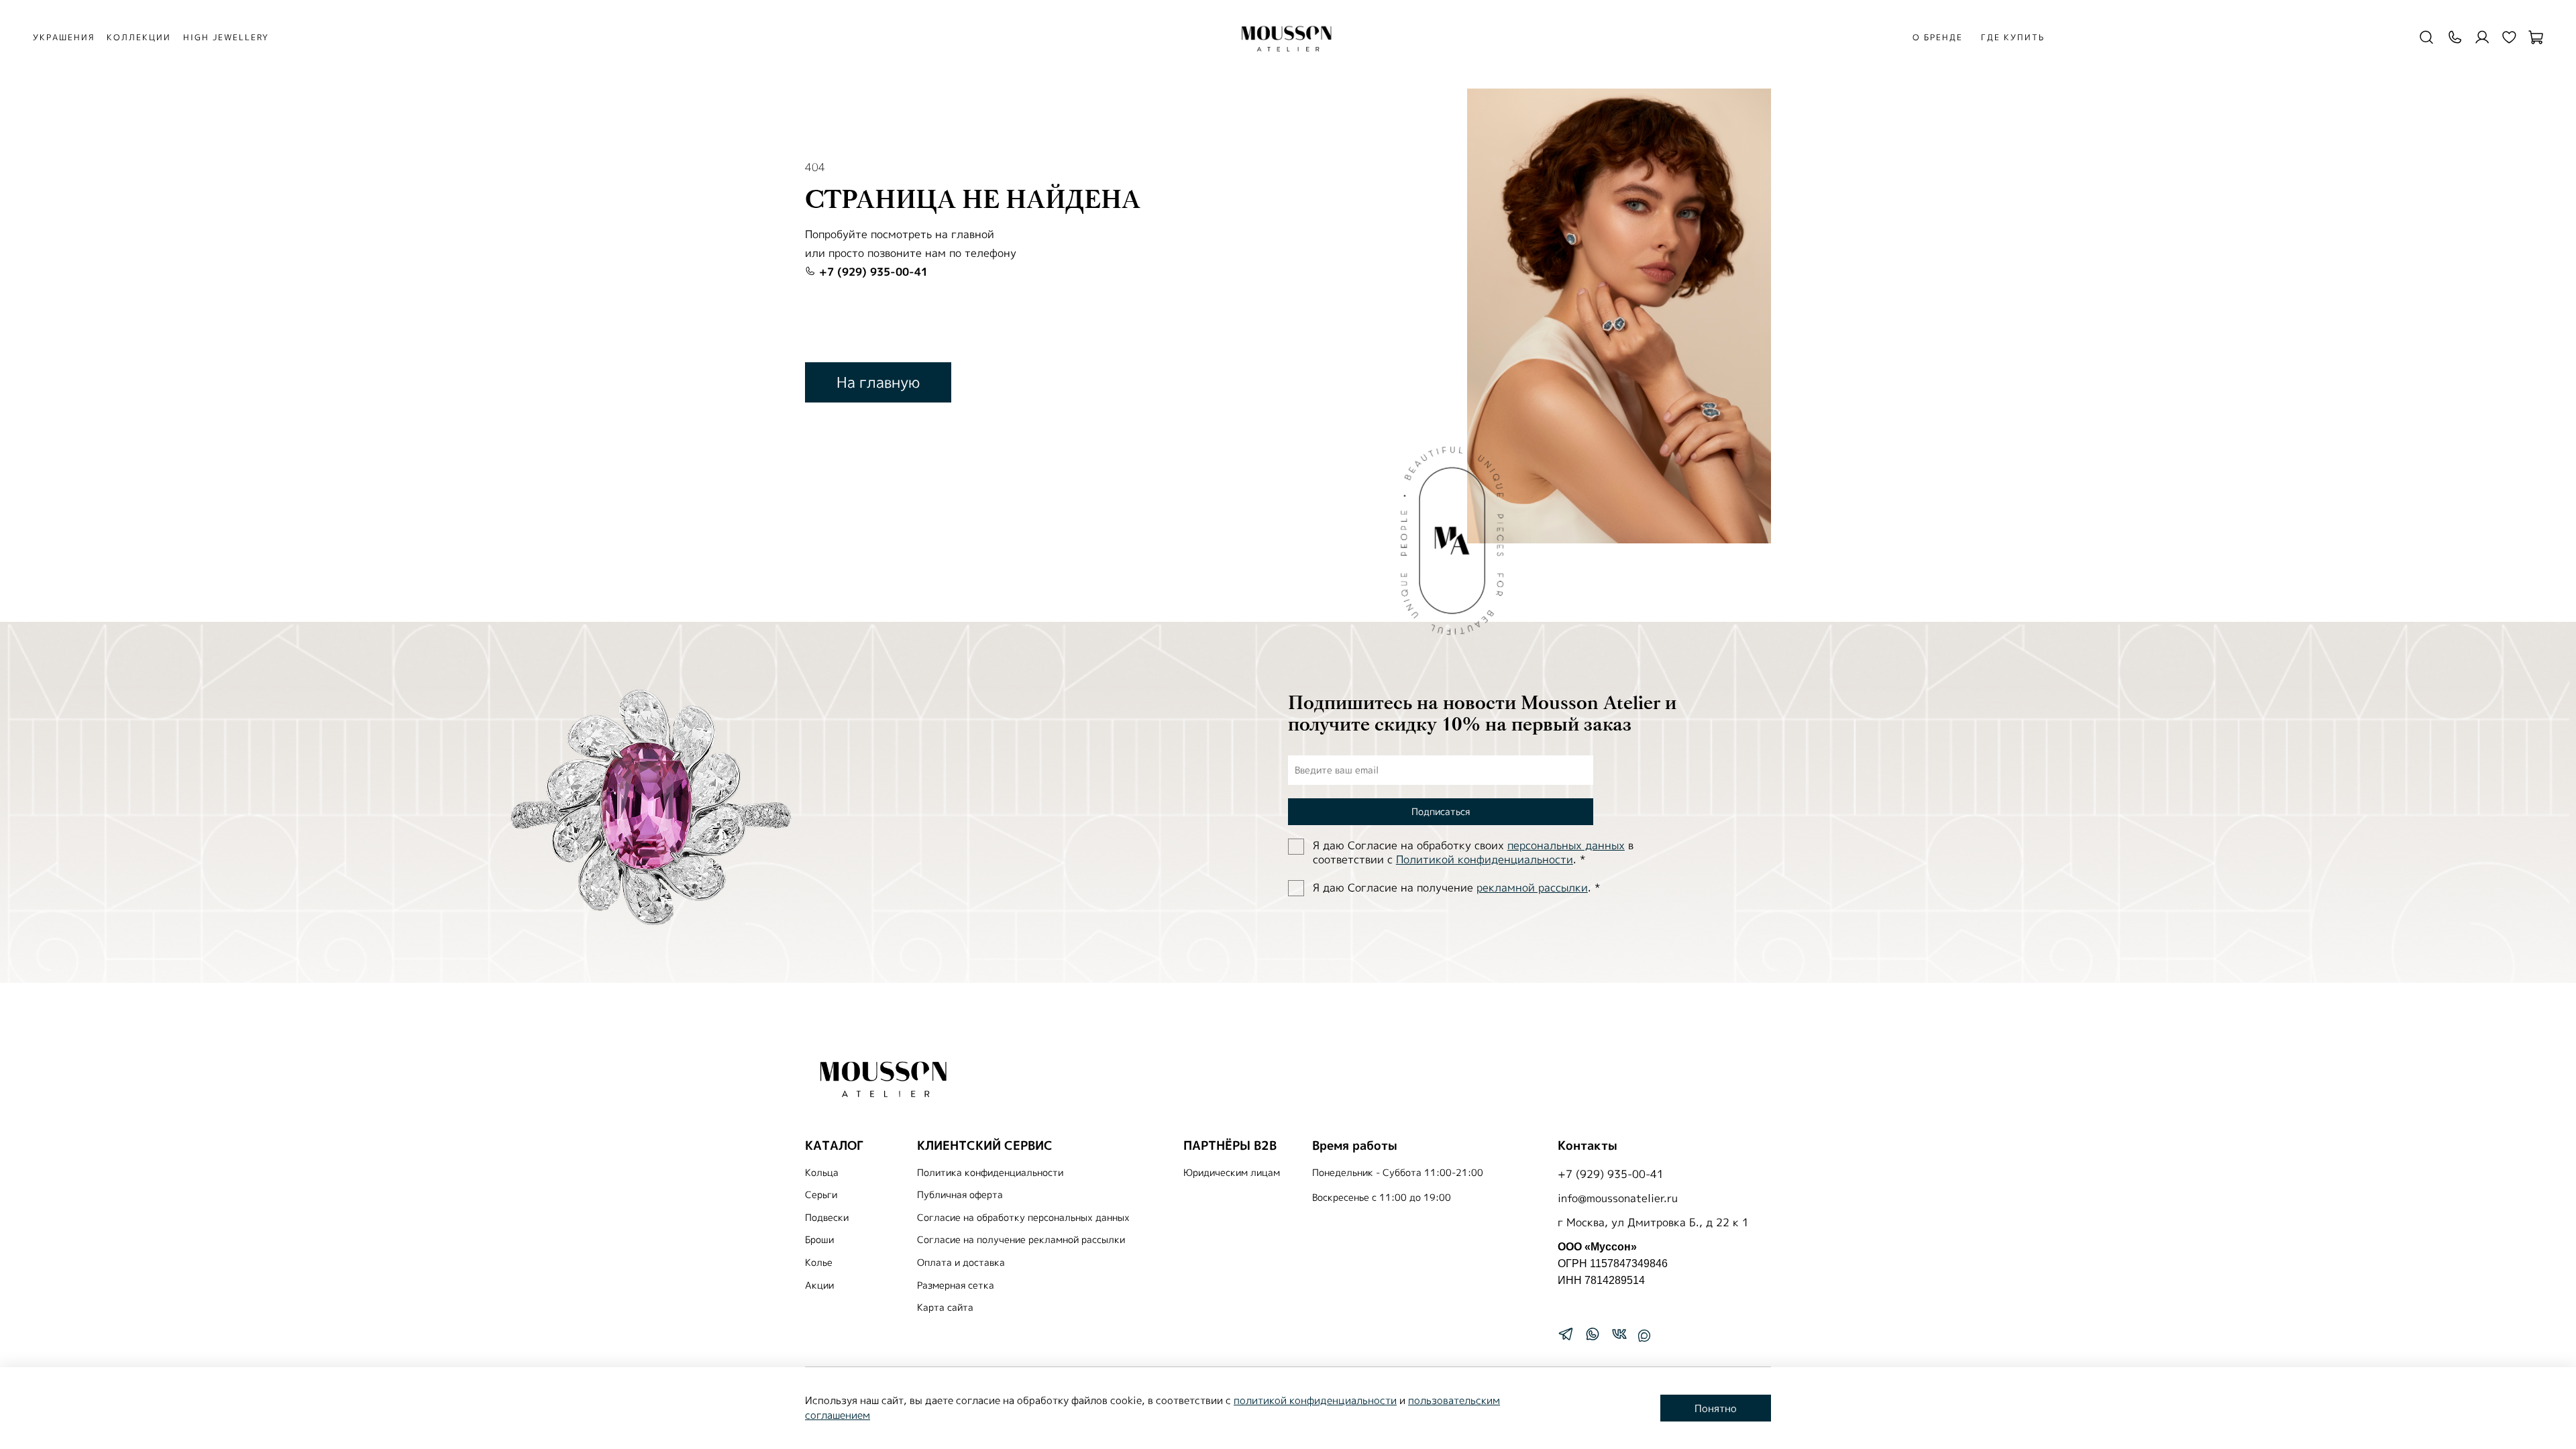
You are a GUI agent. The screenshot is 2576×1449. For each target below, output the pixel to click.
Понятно (1716, 1408)
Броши (819, 1240)
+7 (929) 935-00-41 (872, 272)
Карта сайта (945, 1307)
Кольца (822, 1173)
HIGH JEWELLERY (226, 37)
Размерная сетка (956, 1285)
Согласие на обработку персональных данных (1023, 1218)
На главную (878, 382)
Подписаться (1441, 811)
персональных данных (1566, 845)
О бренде (1938, 37)
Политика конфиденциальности (990, 1173)
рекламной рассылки (1532, 888)
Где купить (2013, 37)
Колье (819, 1263)
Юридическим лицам (1232, 1173)
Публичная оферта (960, 1195)
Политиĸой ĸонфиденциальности (1485, 859)
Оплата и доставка (961, 1263)
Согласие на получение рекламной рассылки (1021, 1240)
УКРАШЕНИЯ (64, 37)
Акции (819, 1285)
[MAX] (1644, 1336)
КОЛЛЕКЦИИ (139, 37)
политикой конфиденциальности (1315, 1400)
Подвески (827, 1218)
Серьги (821, 1195)
